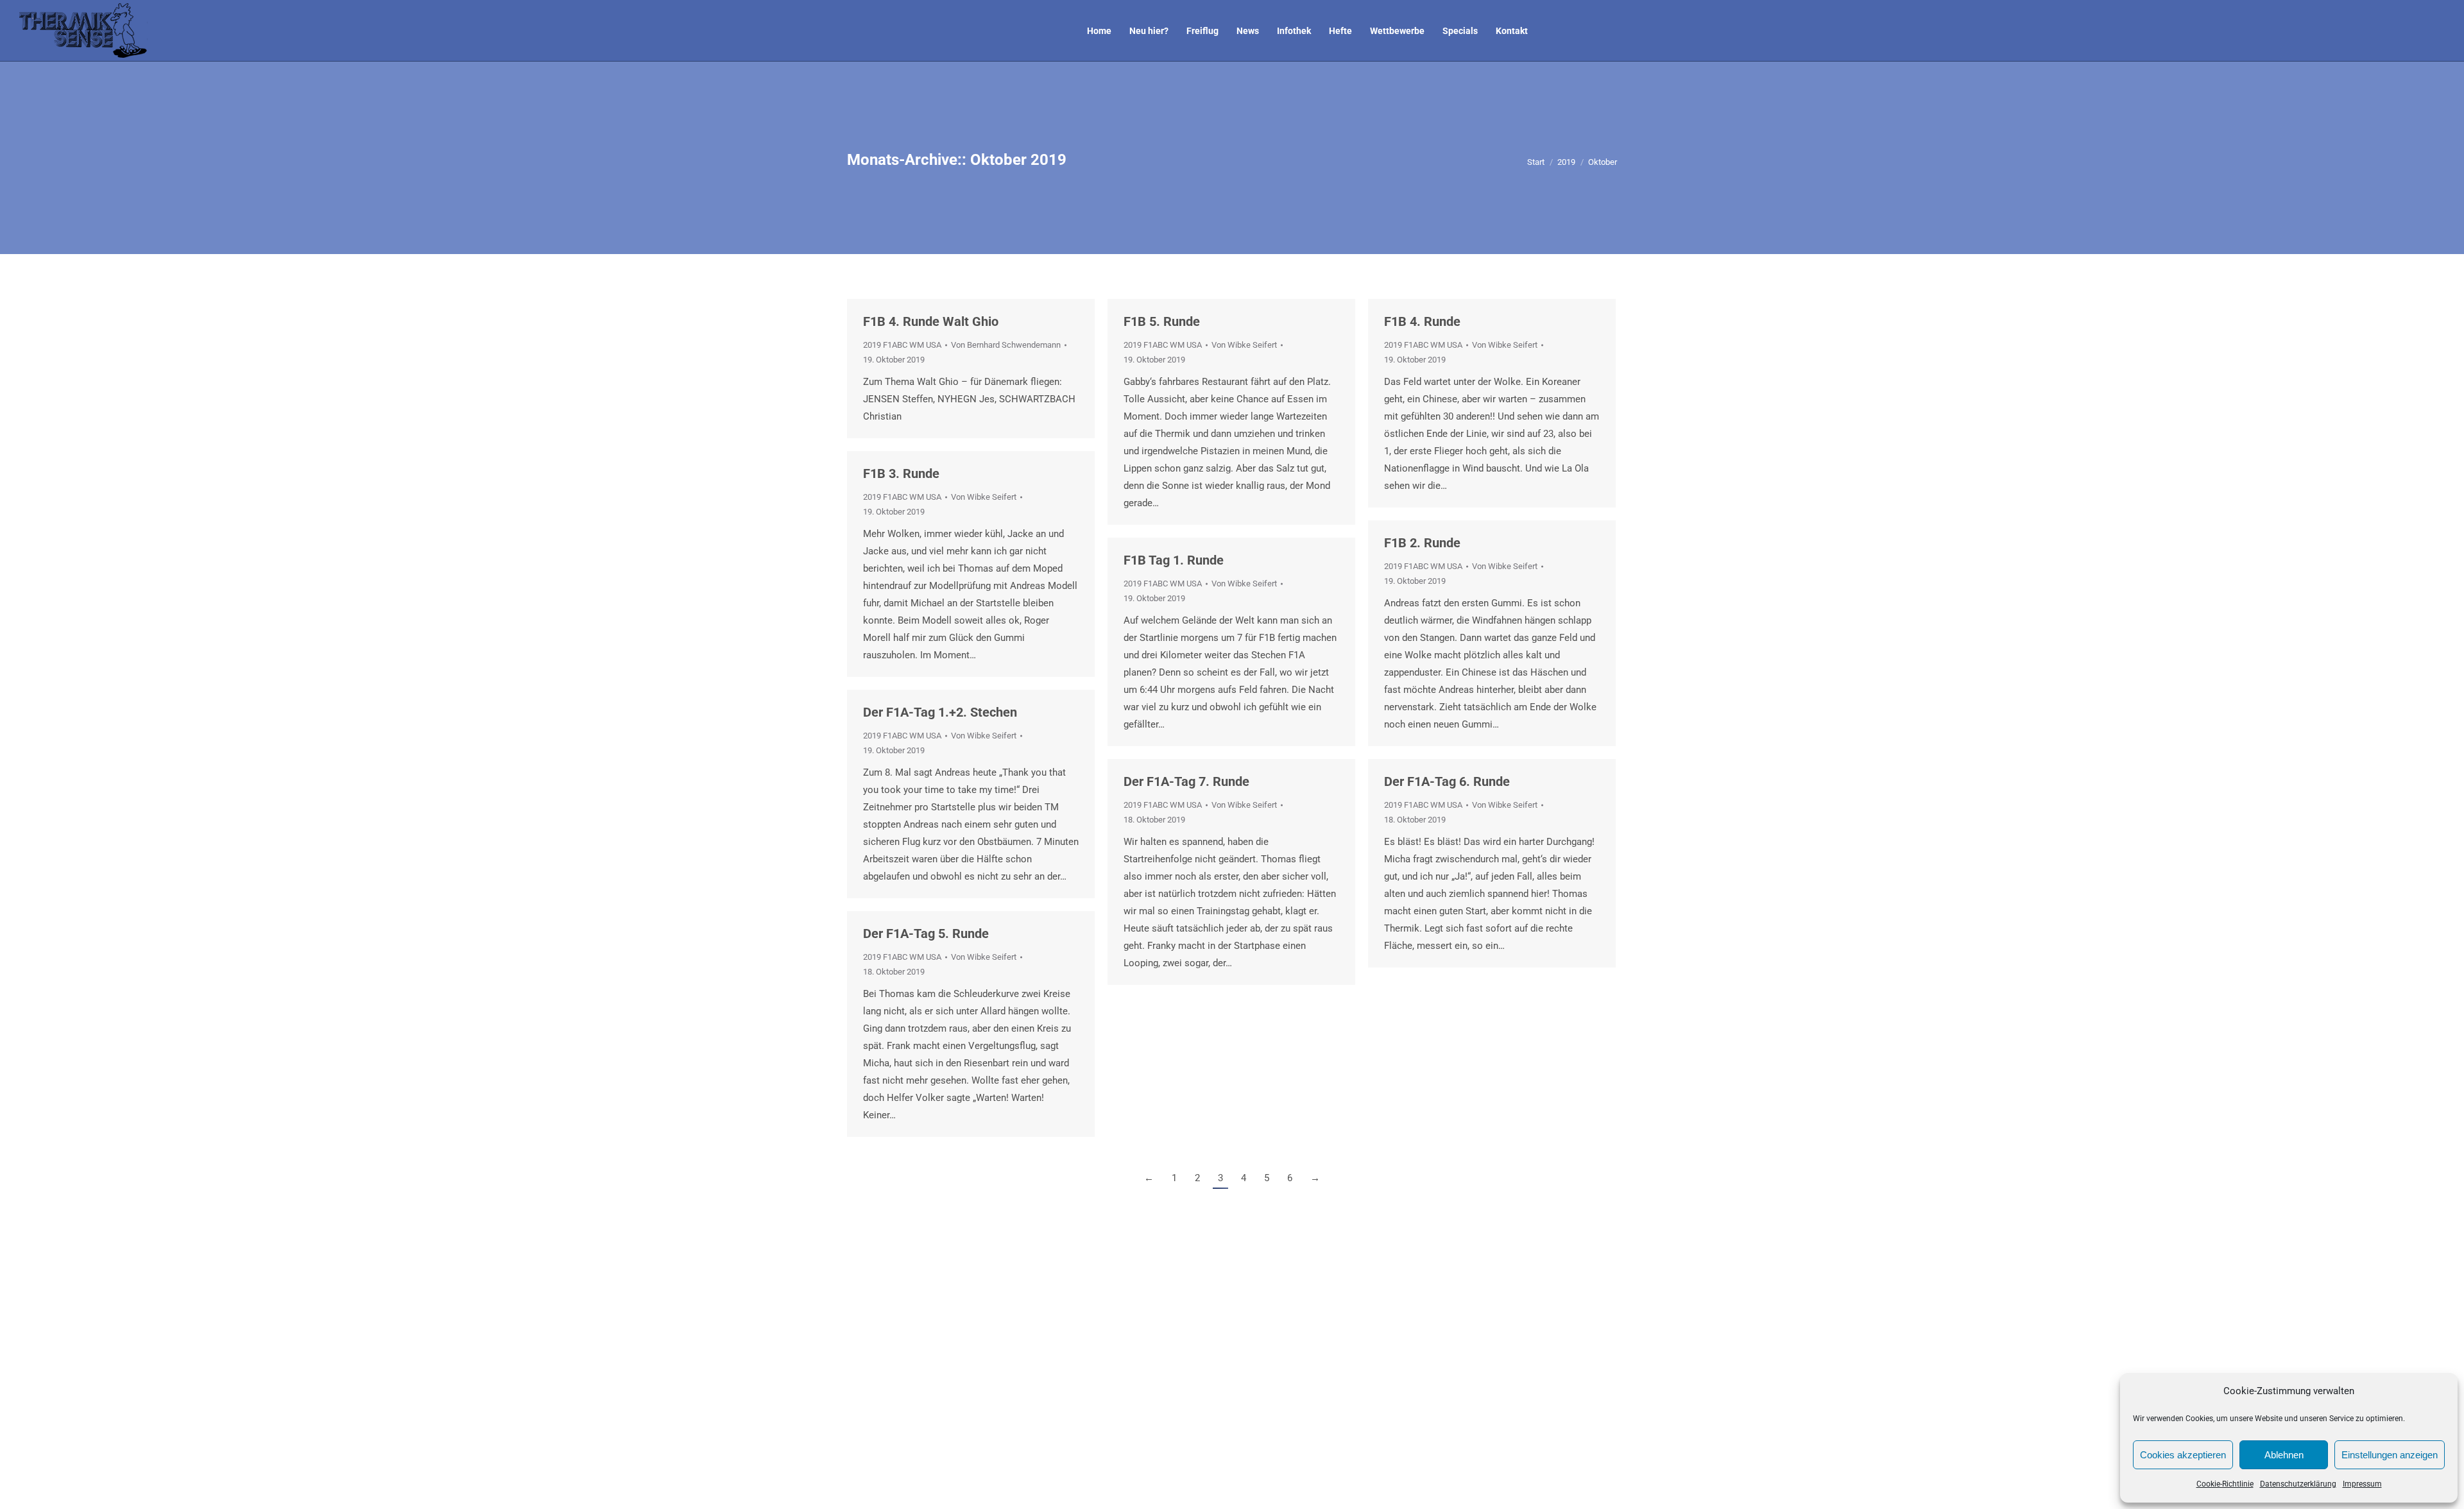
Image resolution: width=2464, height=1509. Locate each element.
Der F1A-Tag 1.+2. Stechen (940, 712)
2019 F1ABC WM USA (902, 345)
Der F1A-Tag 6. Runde (1447, 781)
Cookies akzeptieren (2183, 1455)
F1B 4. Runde (1422, 321)
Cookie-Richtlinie (2225, 1484)
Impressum (2362, 1484)
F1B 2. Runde (1422, 543)
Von (1006, 345)
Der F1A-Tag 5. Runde (926, 934)
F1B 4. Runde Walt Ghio (931, 321)
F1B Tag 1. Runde (1174, 560)
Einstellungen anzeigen (2390, 1455)
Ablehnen (2284, 1455)
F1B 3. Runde (901, 473)
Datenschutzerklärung (2298, 1484)
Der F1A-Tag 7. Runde (1186, 781)
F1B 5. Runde (1162, 321)
